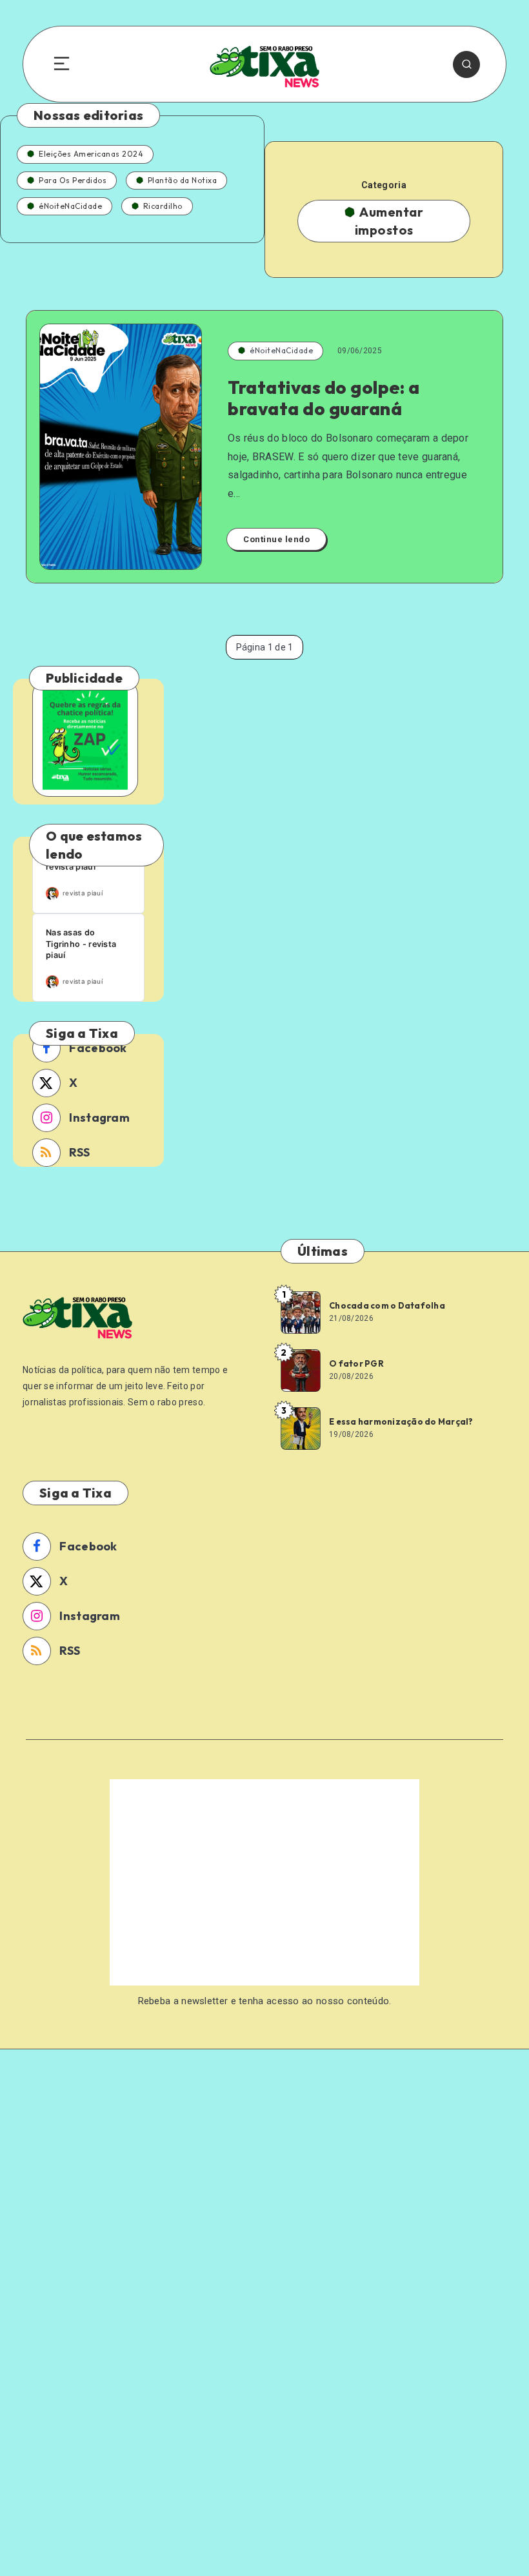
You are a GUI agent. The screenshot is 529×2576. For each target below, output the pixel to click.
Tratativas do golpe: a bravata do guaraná (324, 398)
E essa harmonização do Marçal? (401, 1421)
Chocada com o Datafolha (387, 1305)
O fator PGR (356, 1363)
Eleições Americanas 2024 (91, 154)
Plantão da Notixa (183, 180)
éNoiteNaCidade (70, 206)
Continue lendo (276, 539)
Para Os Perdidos (73, 180)
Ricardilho (163, 206)
